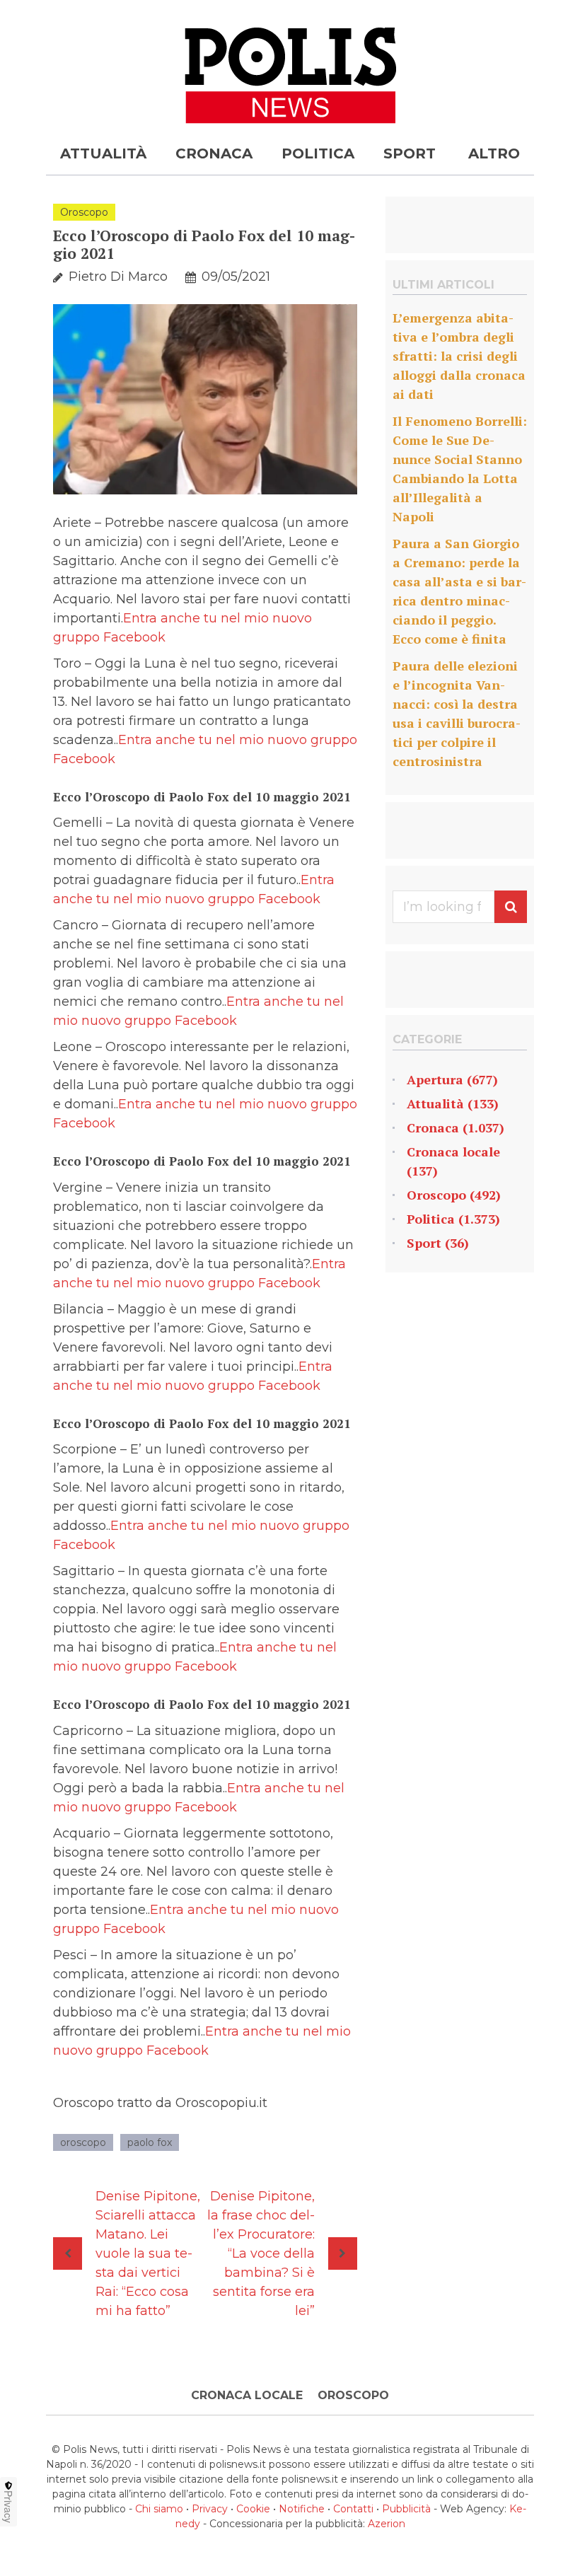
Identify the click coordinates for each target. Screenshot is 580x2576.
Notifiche (302, 2509)
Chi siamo (159, 2509)
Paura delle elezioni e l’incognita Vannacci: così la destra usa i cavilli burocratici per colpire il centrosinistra (457, 713)
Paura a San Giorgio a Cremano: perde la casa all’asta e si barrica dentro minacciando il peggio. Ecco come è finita (459, 591)
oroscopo (83, 2142)
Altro (494, 153)
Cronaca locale (453, 1151)
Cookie (253, 2509)
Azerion (387, 2524)
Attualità (103, 153)
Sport (410, 153)
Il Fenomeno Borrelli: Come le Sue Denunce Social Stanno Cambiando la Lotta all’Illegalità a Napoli (460, 469)
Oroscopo (84, 212)
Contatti (353, 2509)
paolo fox (150, 2142)
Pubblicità (406, 2509)
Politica (318, 153)
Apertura (435, 1079)
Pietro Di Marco (118, 277)
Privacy (210, 2509)
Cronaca (214, 153)
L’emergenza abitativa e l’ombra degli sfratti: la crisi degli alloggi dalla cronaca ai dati (459, 356)
